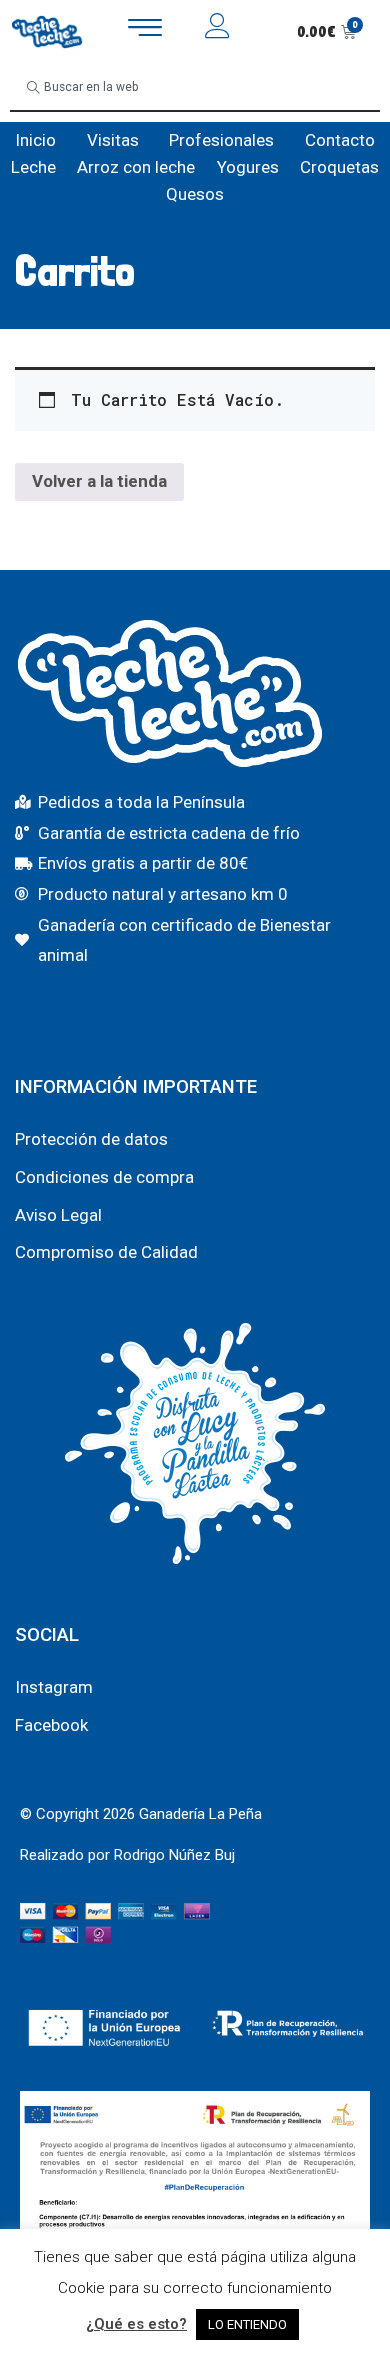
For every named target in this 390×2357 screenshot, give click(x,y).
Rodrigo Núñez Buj (174, 1855)
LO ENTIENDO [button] (247, 2324)
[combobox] (195, 88)
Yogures (248, 167)
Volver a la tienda (99, 481)
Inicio (35, 140)
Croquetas (339, 167)
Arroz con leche (136, 167)
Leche (33, 167)
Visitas (113, 140)
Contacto (340, 140)
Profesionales (221, 140)
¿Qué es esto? (136, 2324)
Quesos (195, 194)
